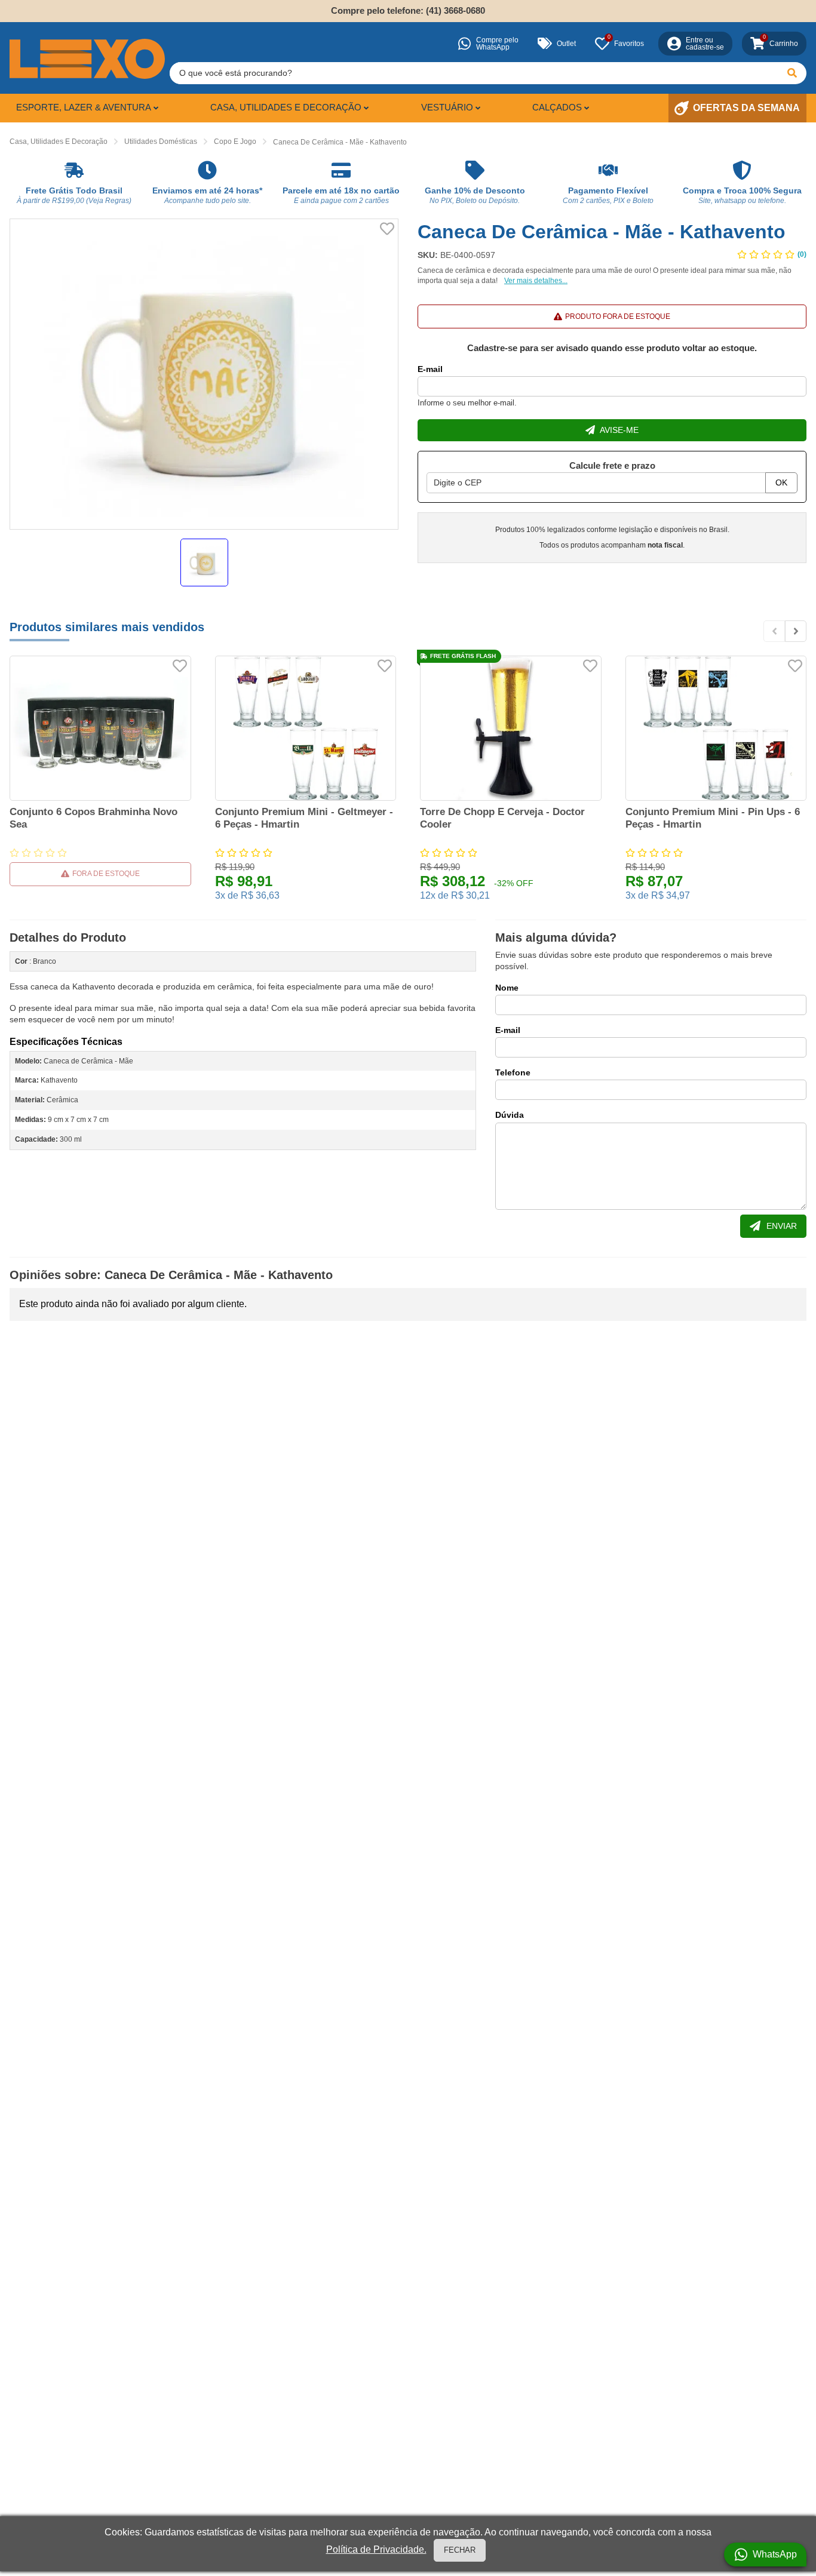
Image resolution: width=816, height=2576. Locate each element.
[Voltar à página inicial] (87, 59)
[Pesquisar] (792, 73)
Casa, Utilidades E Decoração (59, 142)
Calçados (557, 107)
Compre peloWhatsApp (497, 44)
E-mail (430, 369)
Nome (507, 988)
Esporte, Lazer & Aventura (84, 107)
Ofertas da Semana (746, 108)
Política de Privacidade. (376, 2549)
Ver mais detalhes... (536, 281)
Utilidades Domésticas (161, 142)
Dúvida (510, 1115)
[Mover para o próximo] (796, 631)
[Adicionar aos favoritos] (387, 229)
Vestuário (447, 107)
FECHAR (460, 2550)
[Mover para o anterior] (774, 631)
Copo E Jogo (235, 142)
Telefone (513, 1072)
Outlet (566, 44)
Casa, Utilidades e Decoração (286, 107)
